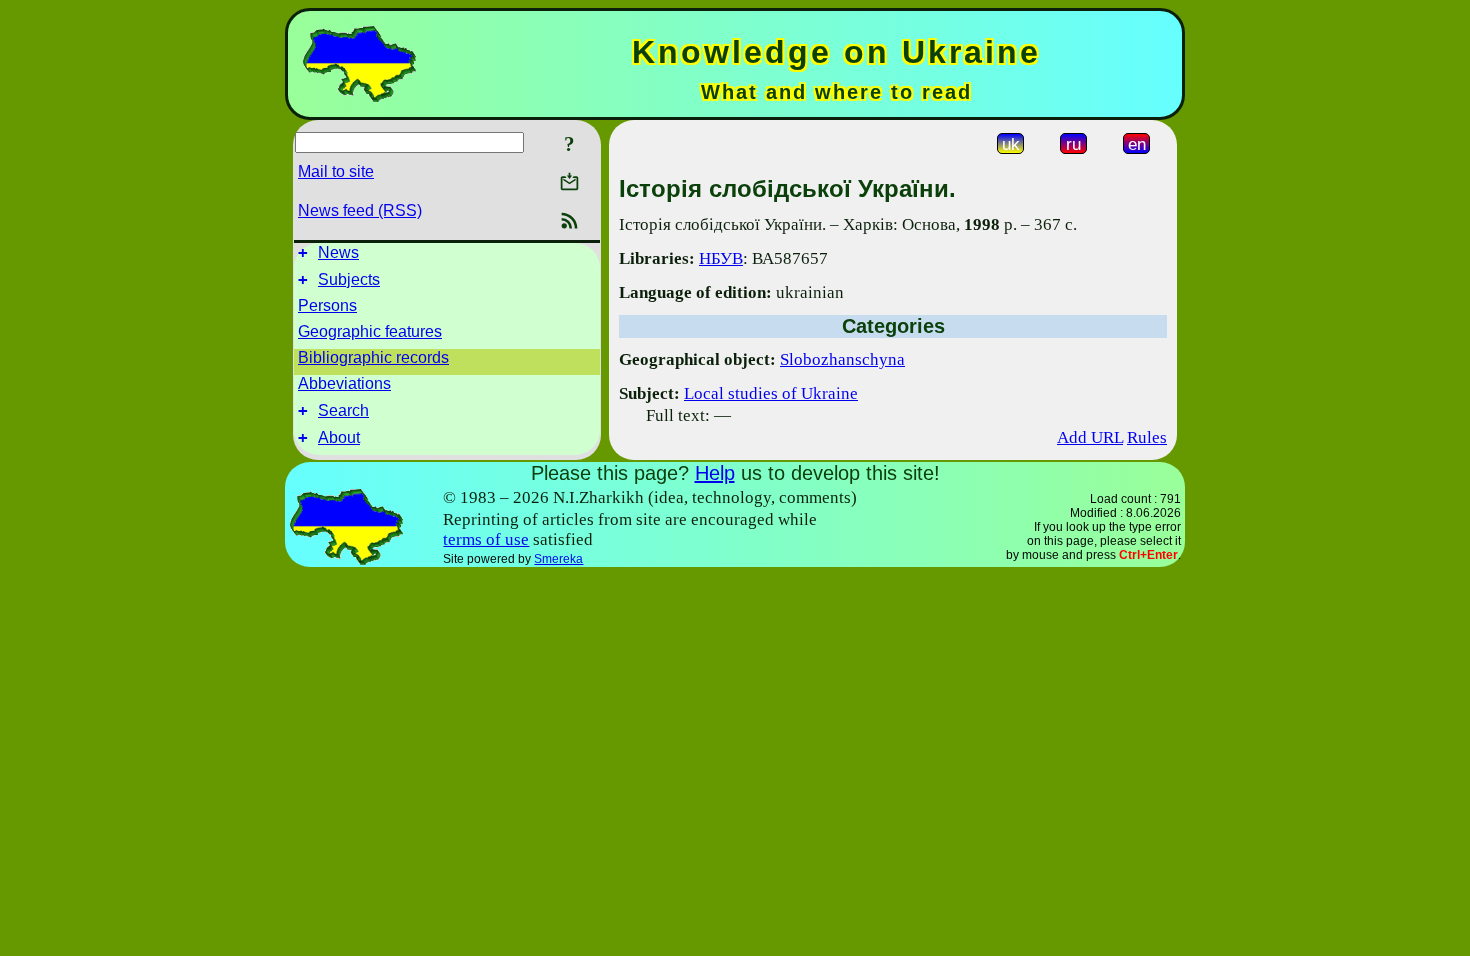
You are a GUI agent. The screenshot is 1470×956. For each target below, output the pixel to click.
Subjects (349, 279)
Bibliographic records (373, 357)
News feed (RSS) (360, 210)
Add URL (1090, 437)
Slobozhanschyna (842, 359)
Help (715, 473)
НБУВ (721, 258)
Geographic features (370, 331)
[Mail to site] (569, 181)
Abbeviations (344, 383)
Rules (1147, 437)
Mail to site (336, 171)
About (339, 437)
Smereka (558, 559)
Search (343, 410)
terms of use (486, 539)
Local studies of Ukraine (771, 393)
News (338, 252)
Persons (327, 305)
